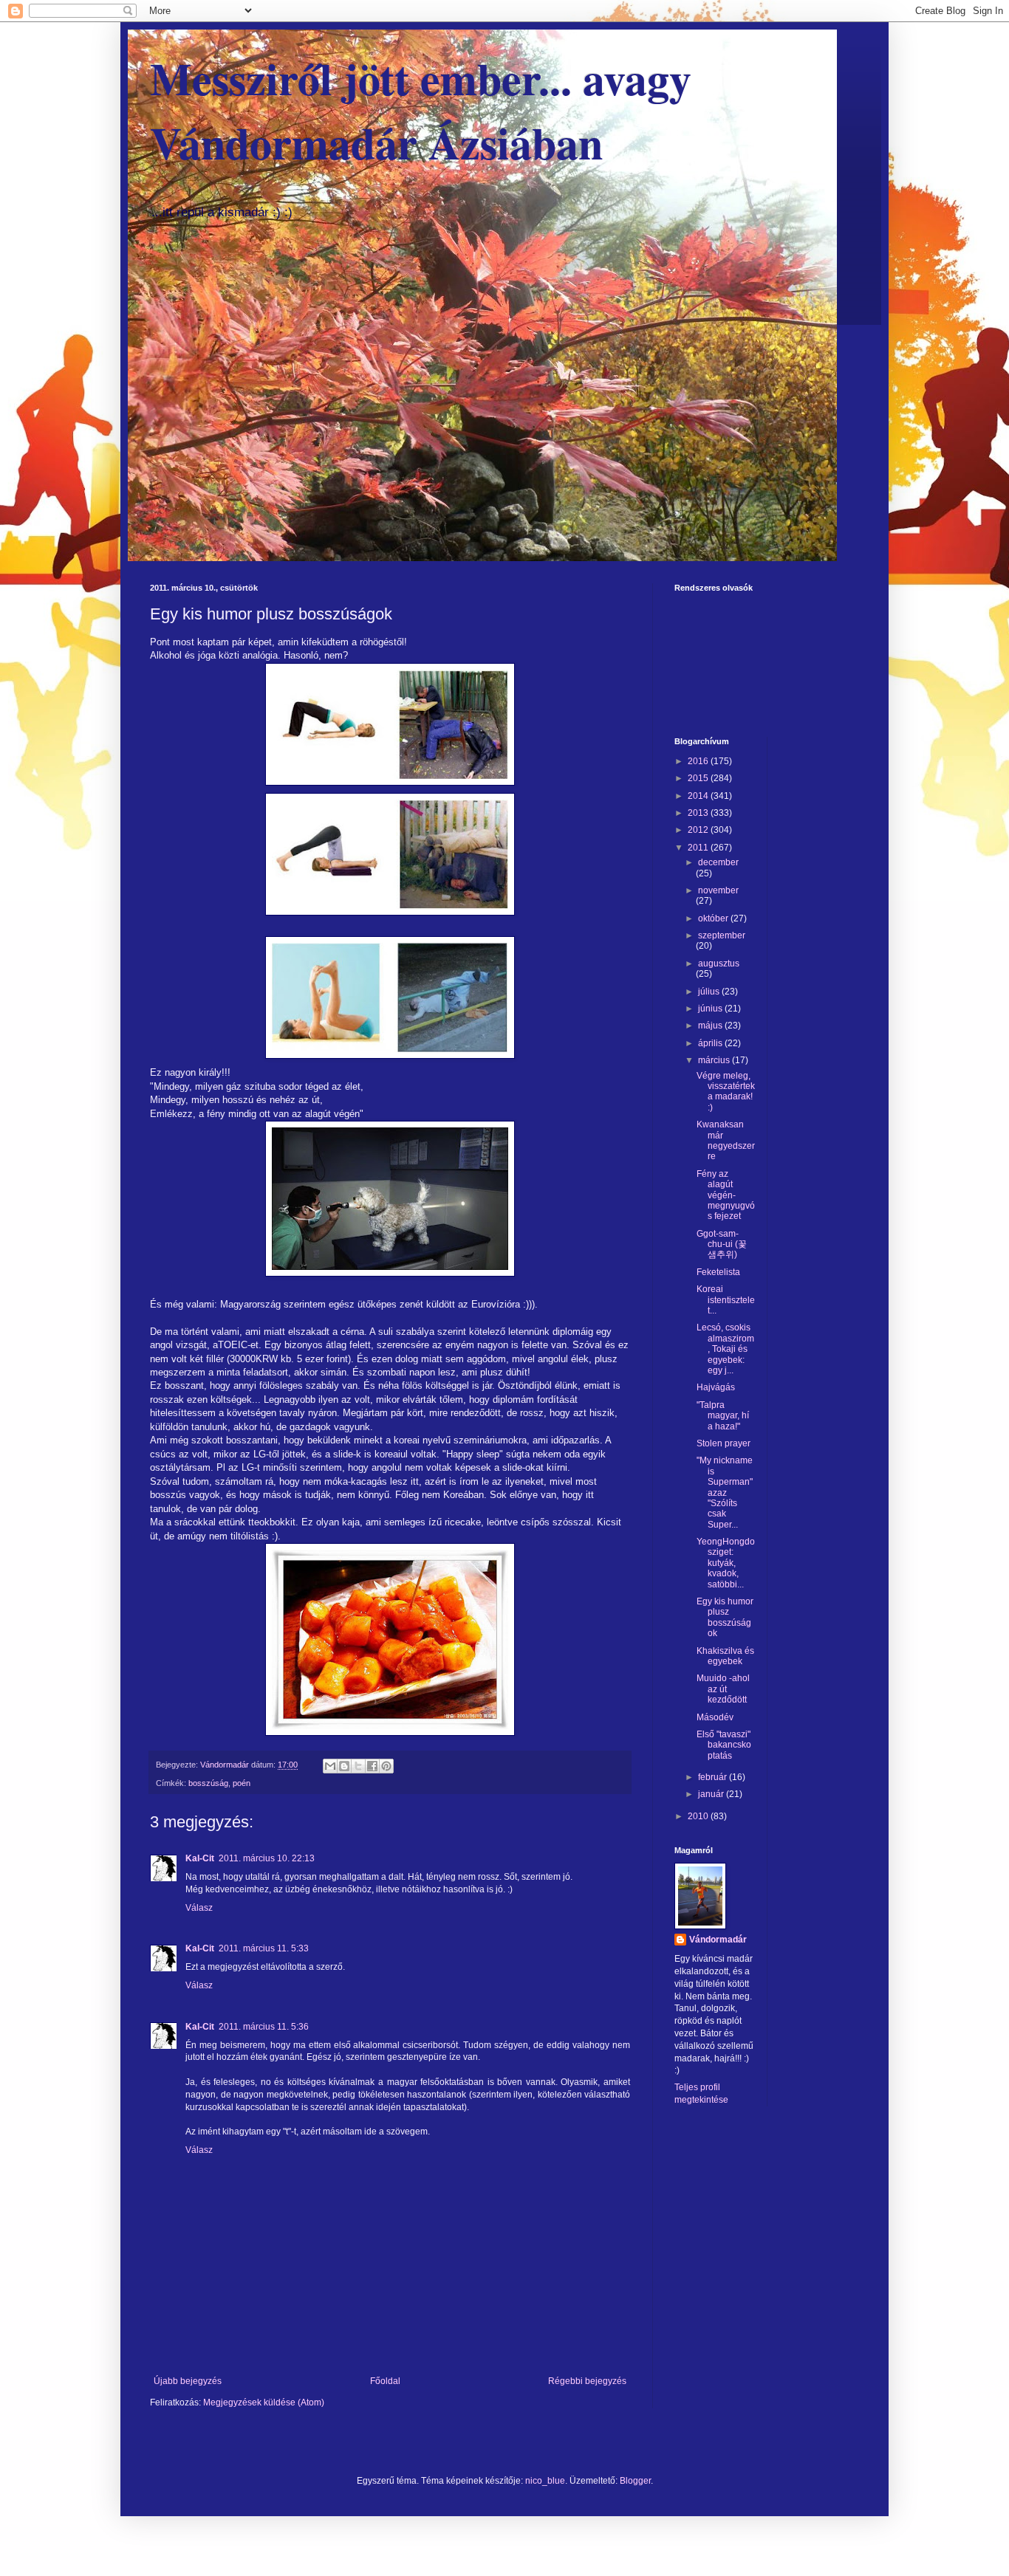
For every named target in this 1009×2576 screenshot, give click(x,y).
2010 (699, 1816)
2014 (699, 796)
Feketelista (718, 1272)
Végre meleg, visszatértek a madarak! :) (726, 1092)
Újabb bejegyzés (188, 2381)
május (711, 1026)
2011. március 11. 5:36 (264, 2027)
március (715, 1060)
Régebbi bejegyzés (587, 2381)
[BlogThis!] (344, 1766)
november (718, 890)
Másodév (715, 1717)
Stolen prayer (724, 1443)
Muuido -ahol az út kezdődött (723, 1689)
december (718, 862)
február (714, 1777)
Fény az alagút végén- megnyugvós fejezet (726, 1195)
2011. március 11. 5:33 (264, 1948)
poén (242, 1783)
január (712, 1794)
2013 (699, 813)
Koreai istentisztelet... (726, 1300)
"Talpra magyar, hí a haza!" (723, 1416)
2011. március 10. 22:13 (267, 1858)
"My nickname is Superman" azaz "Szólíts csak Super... (725, 1492)
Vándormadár (718, 1940)
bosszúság (208, 1783)
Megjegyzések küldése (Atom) (264, 2402)
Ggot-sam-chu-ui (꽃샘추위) (722, 1244)
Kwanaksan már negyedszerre (726, 1140)
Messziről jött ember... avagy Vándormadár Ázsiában (421, 110)
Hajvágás (716, 1387)
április (711, 1043)
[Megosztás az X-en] (358, 1766)
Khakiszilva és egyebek (725, 1656)
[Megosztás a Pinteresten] (386, 1766)
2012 (699, 830)
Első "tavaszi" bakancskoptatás (724, 1745)
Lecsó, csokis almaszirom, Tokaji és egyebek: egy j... (725, 1349)
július (710, 992)
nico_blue (545, 2481)
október (714, 918)
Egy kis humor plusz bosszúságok (725, 1617)
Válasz (199, 1908)
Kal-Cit (200, 1858)
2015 (699, 778)
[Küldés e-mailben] (330, 1766)
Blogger (635, 2481)
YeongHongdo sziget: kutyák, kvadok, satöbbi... (726, 1563)
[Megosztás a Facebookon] (372, 1766)
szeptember (722, 935)
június (711, 1009)
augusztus (719, 964)
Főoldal (385, 2381)
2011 (699, 848)
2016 (699, 761)
